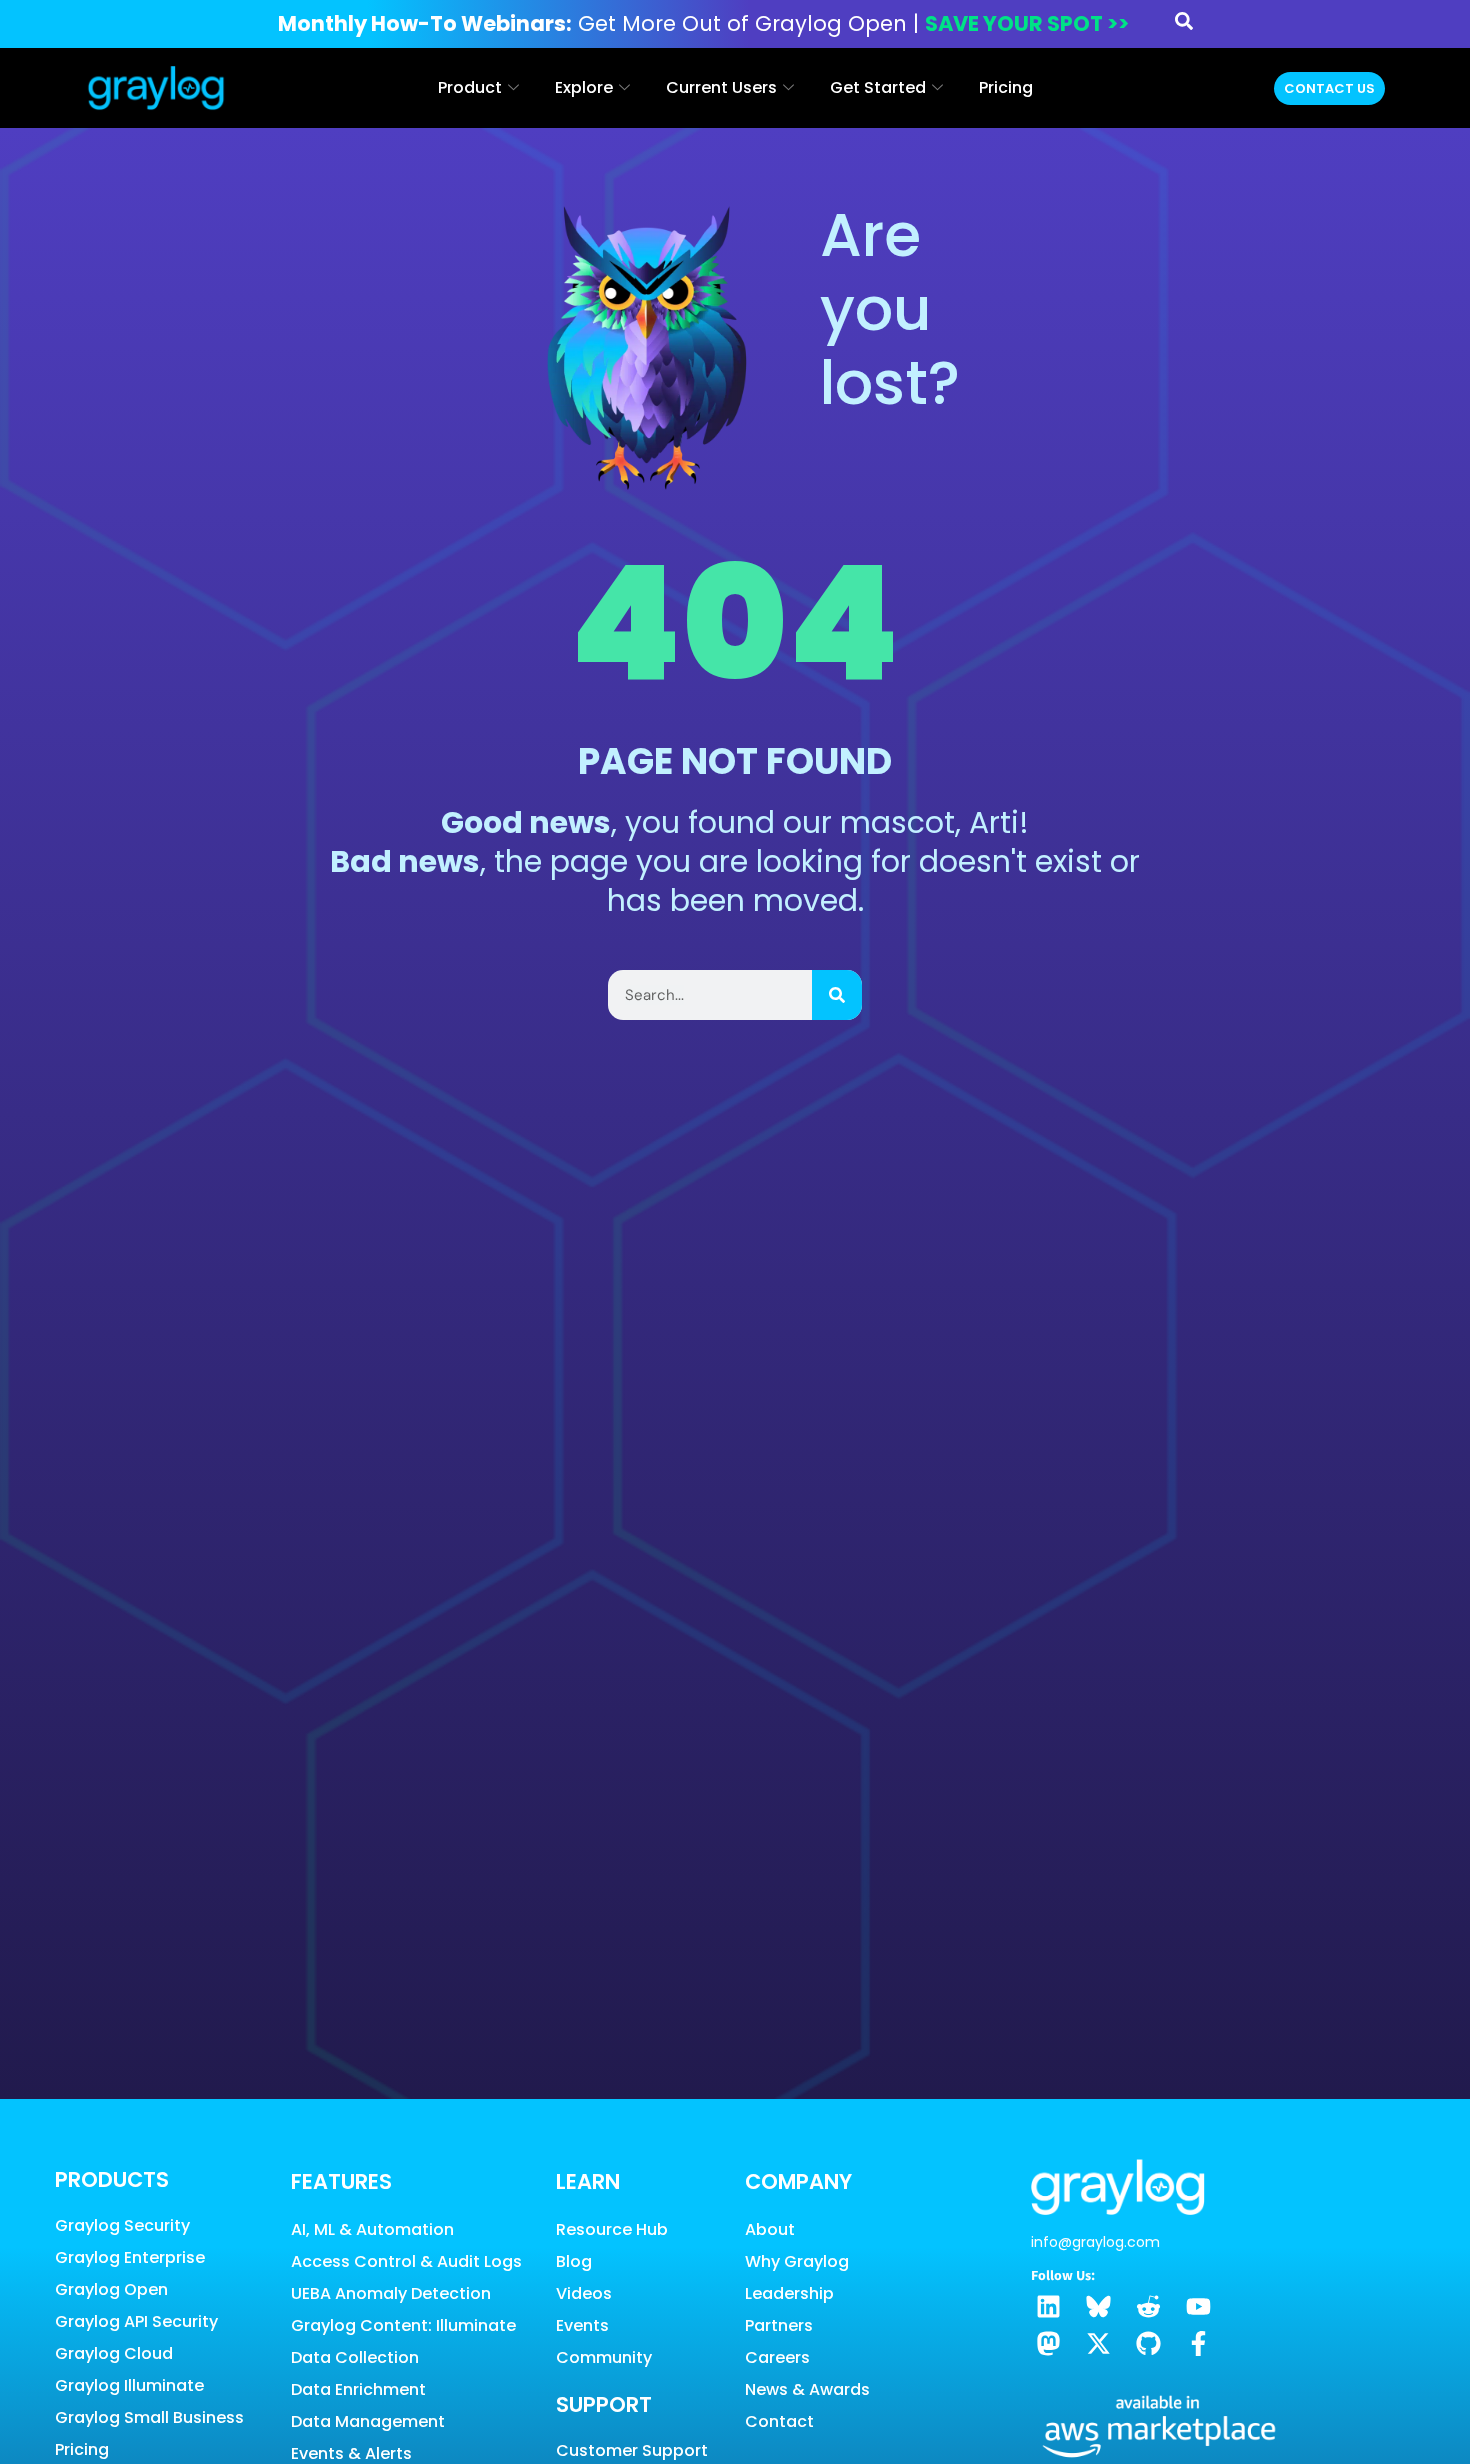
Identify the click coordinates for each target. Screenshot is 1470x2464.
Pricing (1006, 87)
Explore (584, 87)
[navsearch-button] (1184, 24)
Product (470, 87)
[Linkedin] (1048, 2306)
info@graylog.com (1095, 2242)
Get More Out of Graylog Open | (703, 23)
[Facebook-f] (1198, 2343)
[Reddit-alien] (1148, 2306)
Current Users (721, 87)
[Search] (837, 995)
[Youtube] (1198, 2306)
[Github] (1148, 2343)
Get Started (878, 87)
